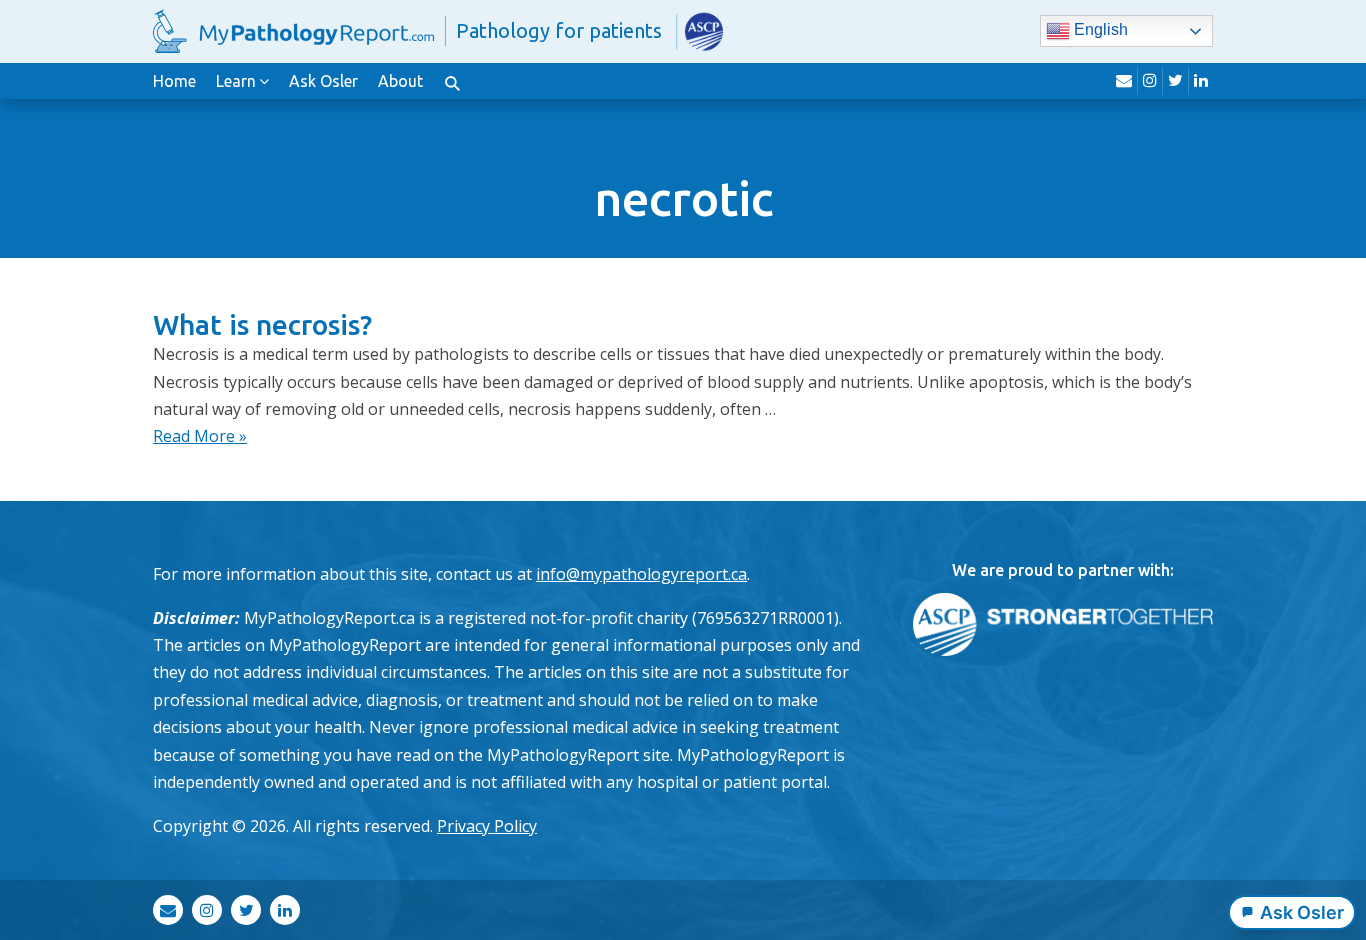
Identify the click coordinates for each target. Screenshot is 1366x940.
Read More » (200, 436)
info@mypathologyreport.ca (641, 574)
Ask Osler (323, 81)
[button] (452, 81)
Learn (236, 81)
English (1099, 30)
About (400, 81)
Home (174, 81)
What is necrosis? (262, 324)
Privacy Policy (487, 826)
